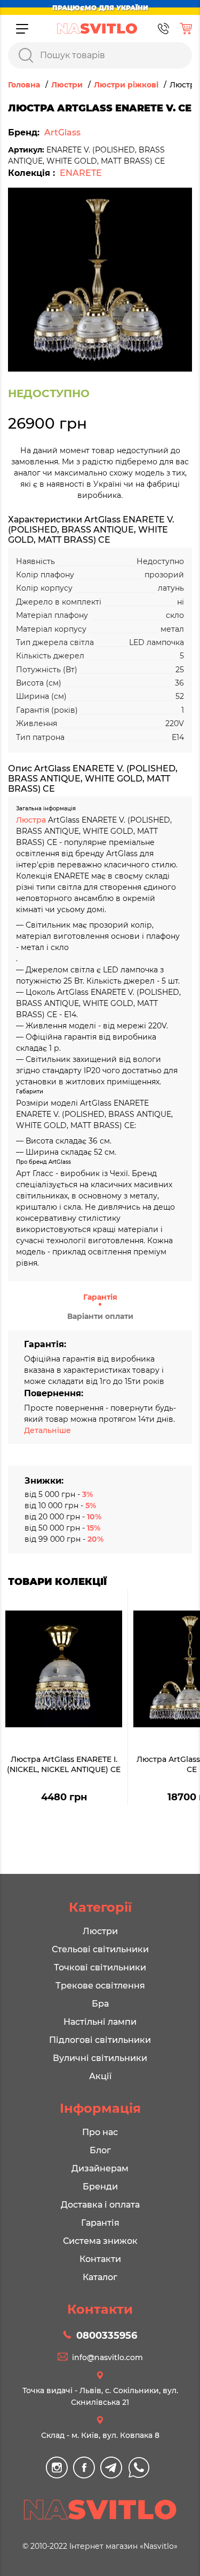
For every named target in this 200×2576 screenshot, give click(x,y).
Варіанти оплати (100, 1316)
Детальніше (47, 1430)
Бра (100, 2004)
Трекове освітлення (100, 1986)
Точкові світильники (100, 1967)
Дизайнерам (100, 2168)
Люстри (100, 1931)
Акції (100, 2076)
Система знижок (100, 2241)
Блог (100, 2150)
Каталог (100, 2277)
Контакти (100, 2259)
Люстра (32, 820)
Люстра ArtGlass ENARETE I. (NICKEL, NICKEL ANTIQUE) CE (64, 1765)
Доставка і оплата (100, 2205)
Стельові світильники (100, 1949)
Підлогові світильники (100, 2040)
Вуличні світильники (100, 2058)
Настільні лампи (100, 2022)
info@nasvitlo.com (107, 2357)
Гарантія (100, 1297)
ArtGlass (62, 132)
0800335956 (107, 2336)
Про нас (100, 2132)
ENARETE (81, 173)
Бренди (100, 2187)
